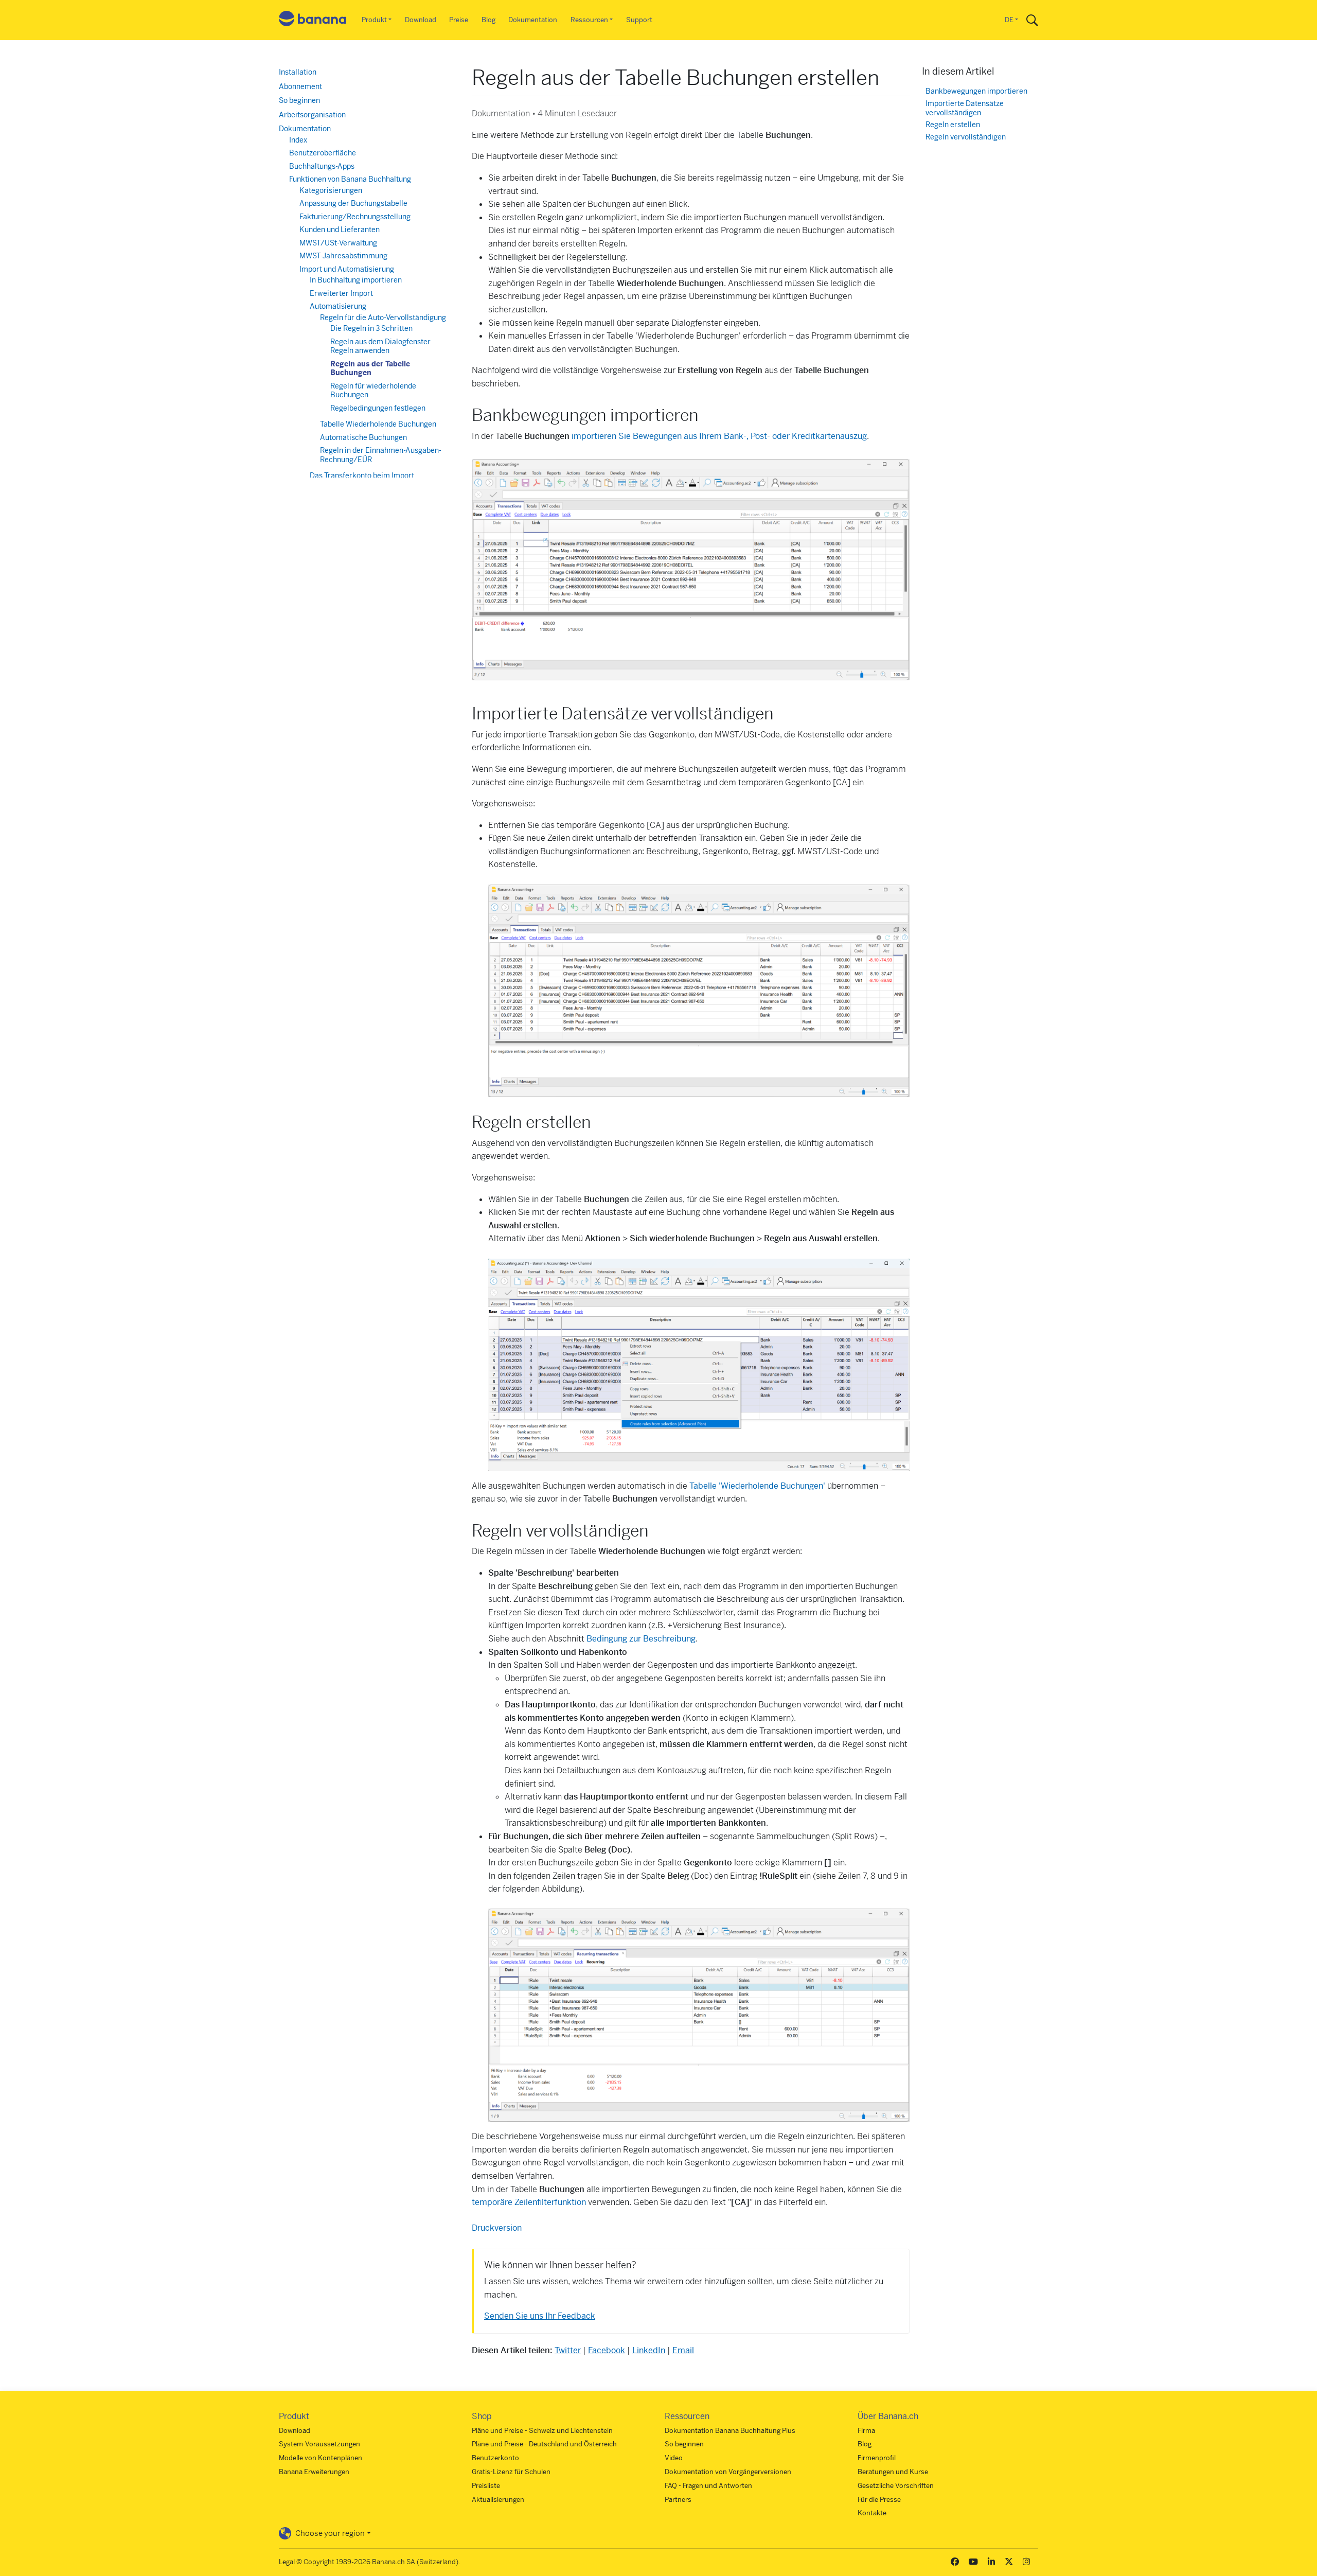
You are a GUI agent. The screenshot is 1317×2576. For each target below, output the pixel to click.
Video (674, 2458)
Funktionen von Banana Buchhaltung (350, 179)
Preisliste (486, 2486)
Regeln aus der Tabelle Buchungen (370, 368)
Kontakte (872, 2513)
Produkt (374, 20)
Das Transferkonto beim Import (362, 475)
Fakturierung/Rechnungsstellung (355, 217)
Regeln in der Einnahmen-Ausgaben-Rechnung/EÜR (381, 455)
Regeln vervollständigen (966, 137)
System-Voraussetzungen (319, 2444)
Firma (866, 2431)
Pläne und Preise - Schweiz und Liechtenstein (542, 2431)
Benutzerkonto (495, 2458)
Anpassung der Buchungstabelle (353, 203)
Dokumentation (533, 20)
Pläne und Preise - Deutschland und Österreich (544, 2444)
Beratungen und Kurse (893, 2472)
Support (639, 20)
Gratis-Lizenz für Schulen (511, 2472)
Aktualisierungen (498, 2500)
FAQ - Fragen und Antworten (708, 2486)
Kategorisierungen (331, 190)
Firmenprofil (877, 2458)
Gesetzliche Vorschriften (896, 2486)
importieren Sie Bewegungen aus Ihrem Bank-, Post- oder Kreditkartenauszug (719, 436)
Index (298, 140)
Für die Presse (879, 2500)
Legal (287, 2562)
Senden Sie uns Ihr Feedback (540, 2316)
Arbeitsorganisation (312, 115)
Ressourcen (589, 20)
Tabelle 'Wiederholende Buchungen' (757, 1486)
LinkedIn (649, 2350)
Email (683, 2350)
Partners (678, 2500)
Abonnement (300, 86)
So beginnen (299, 100)
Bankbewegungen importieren (976, 91)
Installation (298, 72)
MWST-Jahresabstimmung (343, 256)
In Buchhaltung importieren (356, 280)
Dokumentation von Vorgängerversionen (728, 2472)
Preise (459, 20)
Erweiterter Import (341, 293)
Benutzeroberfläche (323, 153)
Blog (488, 20)
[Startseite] (313, 20)
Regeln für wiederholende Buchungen (373, 391)
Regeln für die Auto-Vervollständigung (383, 317)
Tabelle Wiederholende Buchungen (378, 424)
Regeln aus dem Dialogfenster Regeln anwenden (380, 346)
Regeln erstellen (953, 125)
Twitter (568, 2350)
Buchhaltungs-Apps (322, 166)
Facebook (607, 2350)
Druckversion (497, 2228)
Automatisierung (338, 306)
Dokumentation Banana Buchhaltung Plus (730, 2431)
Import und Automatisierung (347, 269)
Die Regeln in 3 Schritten (371, 328)
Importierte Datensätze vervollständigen (965, 108)
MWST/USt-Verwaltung (338, 243)
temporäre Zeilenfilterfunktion (529, 2202)
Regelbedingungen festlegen (378, 408)
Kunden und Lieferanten (340, 230)
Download (421, 20)
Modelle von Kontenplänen (321, 2458)
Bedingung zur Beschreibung (641, 1639)
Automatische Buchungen (363, 437)
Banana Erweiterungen (314, 2472)
